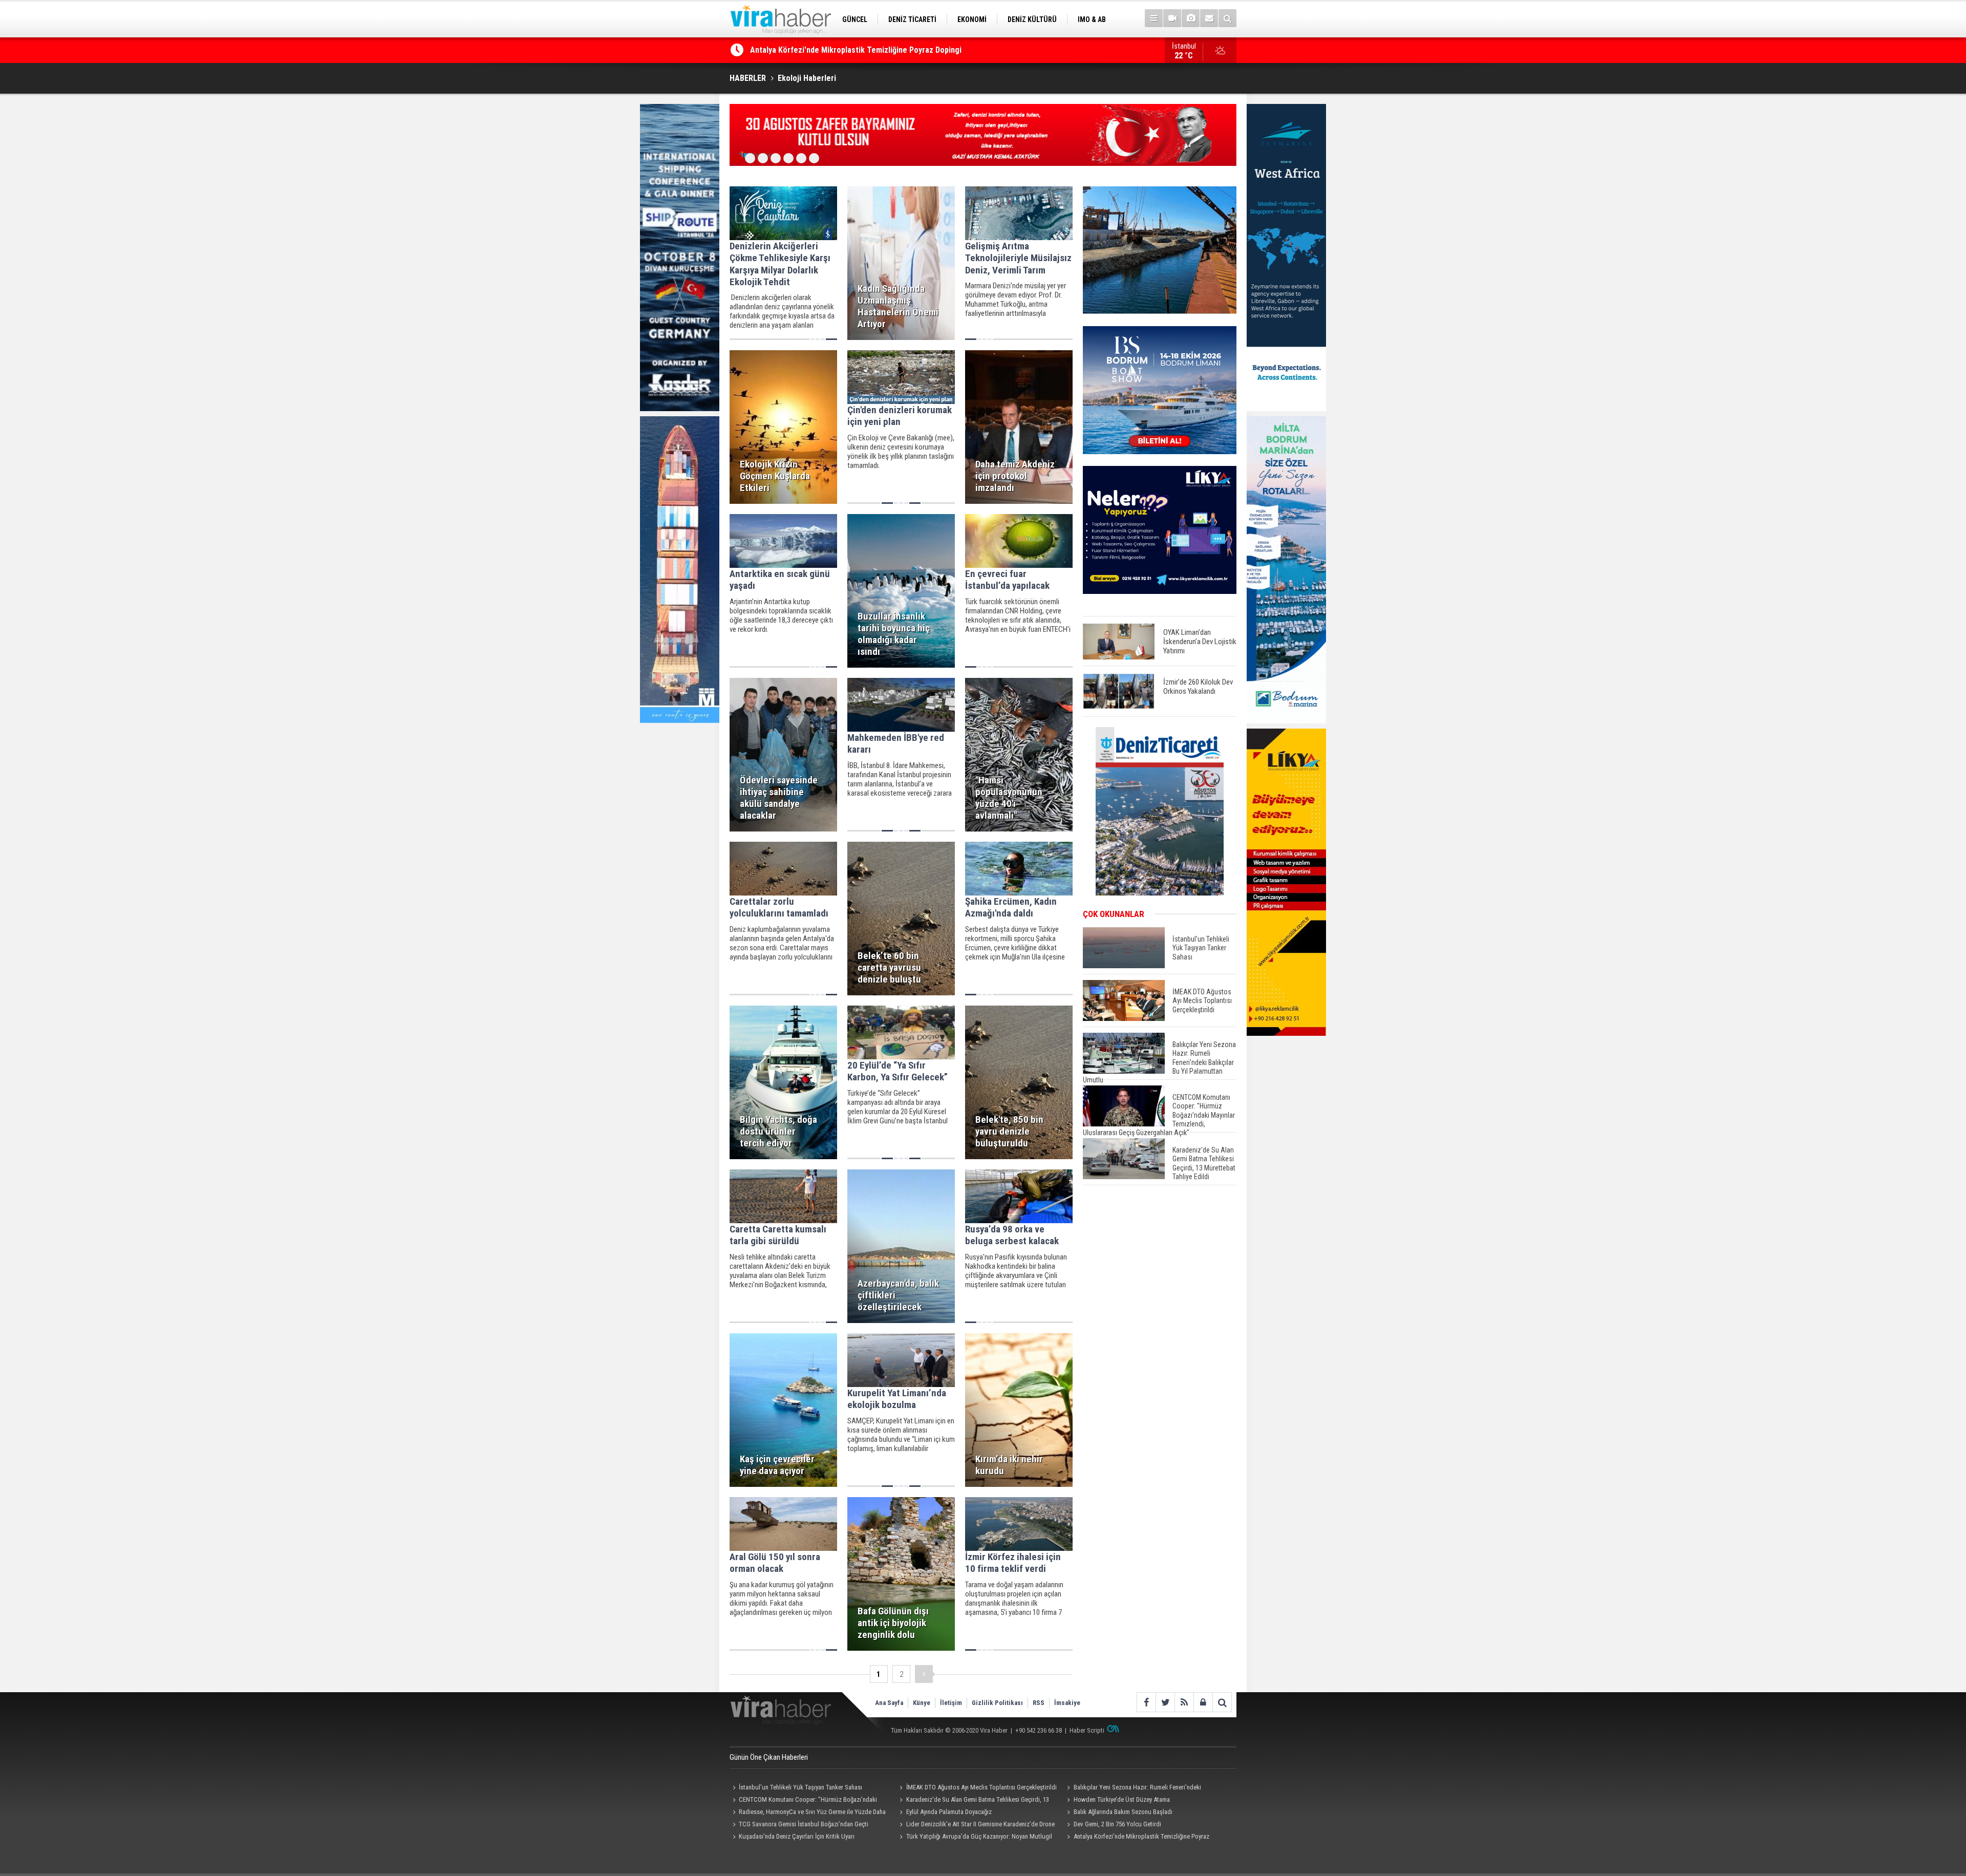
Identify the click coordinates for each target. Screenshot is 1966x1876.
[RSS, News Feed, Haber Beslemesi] (1184, 1702)
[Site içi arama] (1227, 18)
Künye (922, 1703)
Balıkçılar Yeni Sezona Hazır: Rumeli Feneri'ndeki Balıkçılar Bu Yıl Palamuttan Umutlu (1132, 1788)
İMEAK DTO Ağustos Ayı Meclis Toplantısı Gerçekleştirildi (981, 1787)
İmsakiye (1067, 1703)
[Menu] (1154, 18)
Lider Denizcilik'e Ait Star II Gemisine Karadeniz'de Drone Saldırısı (976, 1825)
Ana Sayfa (889, 1703)
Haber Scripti (1087, 1730)
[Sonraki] (924, 1674)
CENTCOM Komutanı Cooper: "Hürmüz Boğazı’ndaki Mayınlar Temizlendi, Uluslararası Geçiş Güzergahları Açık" (806, 1801)
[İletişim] (1209, 18)
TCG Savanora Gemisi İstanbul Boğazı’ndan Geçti (804, 1824)
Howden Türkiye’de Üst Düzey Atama (1122, 1799)
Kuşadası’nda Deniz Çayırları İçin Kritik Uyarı (797, 1836)
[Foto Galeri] (1191, 18)
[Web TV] (1172, 18)
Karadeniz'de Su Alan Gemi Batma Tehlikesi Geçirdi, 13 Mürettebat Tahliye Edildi (973, 1801)
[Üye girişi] (1203, 1702)
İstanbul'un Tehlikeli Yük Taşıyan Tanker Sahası (800, 1787)
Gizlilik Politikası (997, 1703)
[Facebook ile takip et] (1146, 1702)
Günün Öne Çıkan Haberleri (769, 1757)
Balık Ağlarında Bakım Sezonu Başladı (1123, 1812)
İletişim (951, 1703)
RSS (1039, 1703)
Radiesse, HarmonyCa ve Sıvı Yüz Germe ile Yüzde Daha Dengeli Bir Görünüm (808, 1813)
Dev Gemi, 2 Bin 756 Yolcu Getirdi (1117, 1824)
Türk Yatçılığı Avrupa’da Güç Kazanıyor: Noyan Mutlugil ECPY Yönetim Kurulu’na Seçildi (900, 50)
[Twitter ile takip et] (1165, 1702)
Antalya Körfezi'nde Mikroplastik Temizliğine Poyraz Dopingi (1136, 1838)
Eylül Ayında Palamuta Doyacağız (949, 1812)
